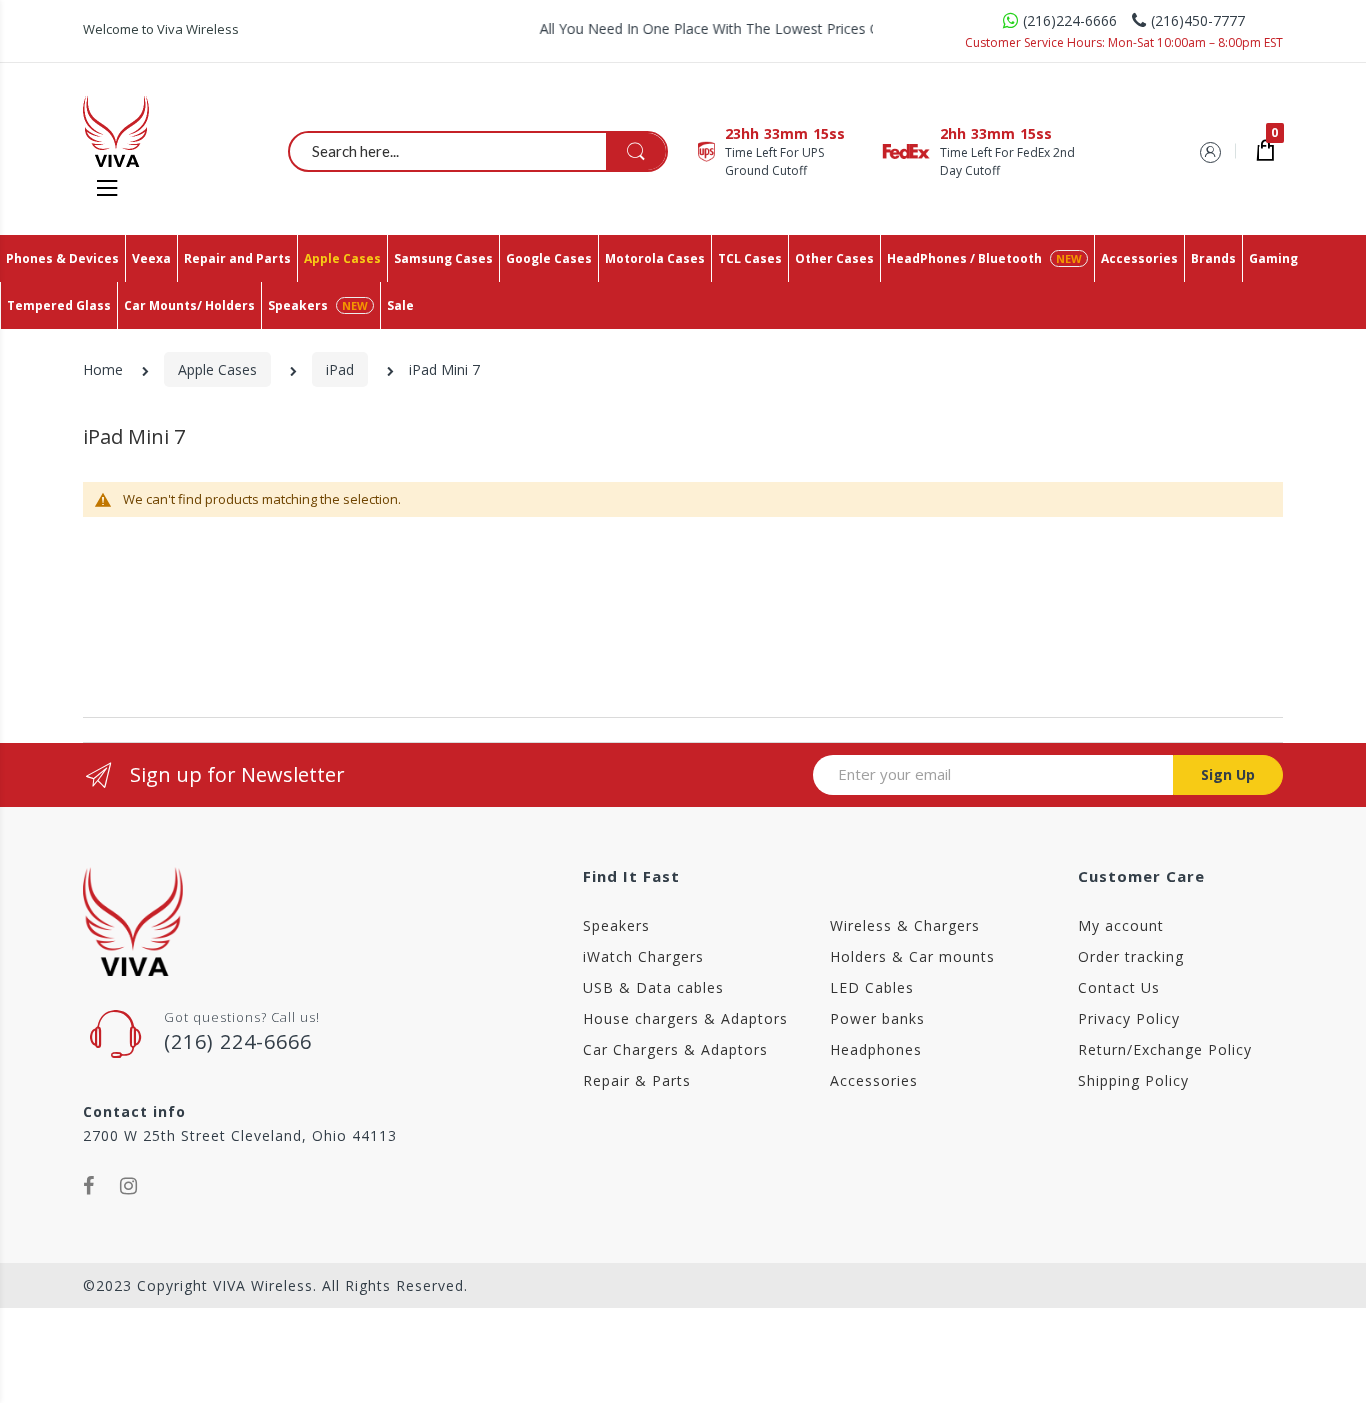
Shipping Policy (1133, 1080)
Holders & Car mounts (912, 956)
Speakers (616, 925)
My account (1121, 925)
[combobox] (479, 151)
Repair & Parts (637, 1080)
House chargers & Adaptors (685, 1018)
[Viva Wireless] (149, 131)
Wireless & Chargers (905, 925)
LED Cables (872, 987)
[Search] (636, 151)
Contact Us (1119, 987)
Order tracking (1131, 956)
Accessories (874, 1080)
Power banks (877, 1018)
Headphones (876, 1049)
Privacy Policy (1129, 1018)
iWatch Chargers (643, 956)
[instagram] (129, 1186)
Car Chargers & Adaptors (675, 1049)
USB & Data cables (653, 987)
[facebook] (89, 1186)
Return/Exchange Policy (1165, 1049)
